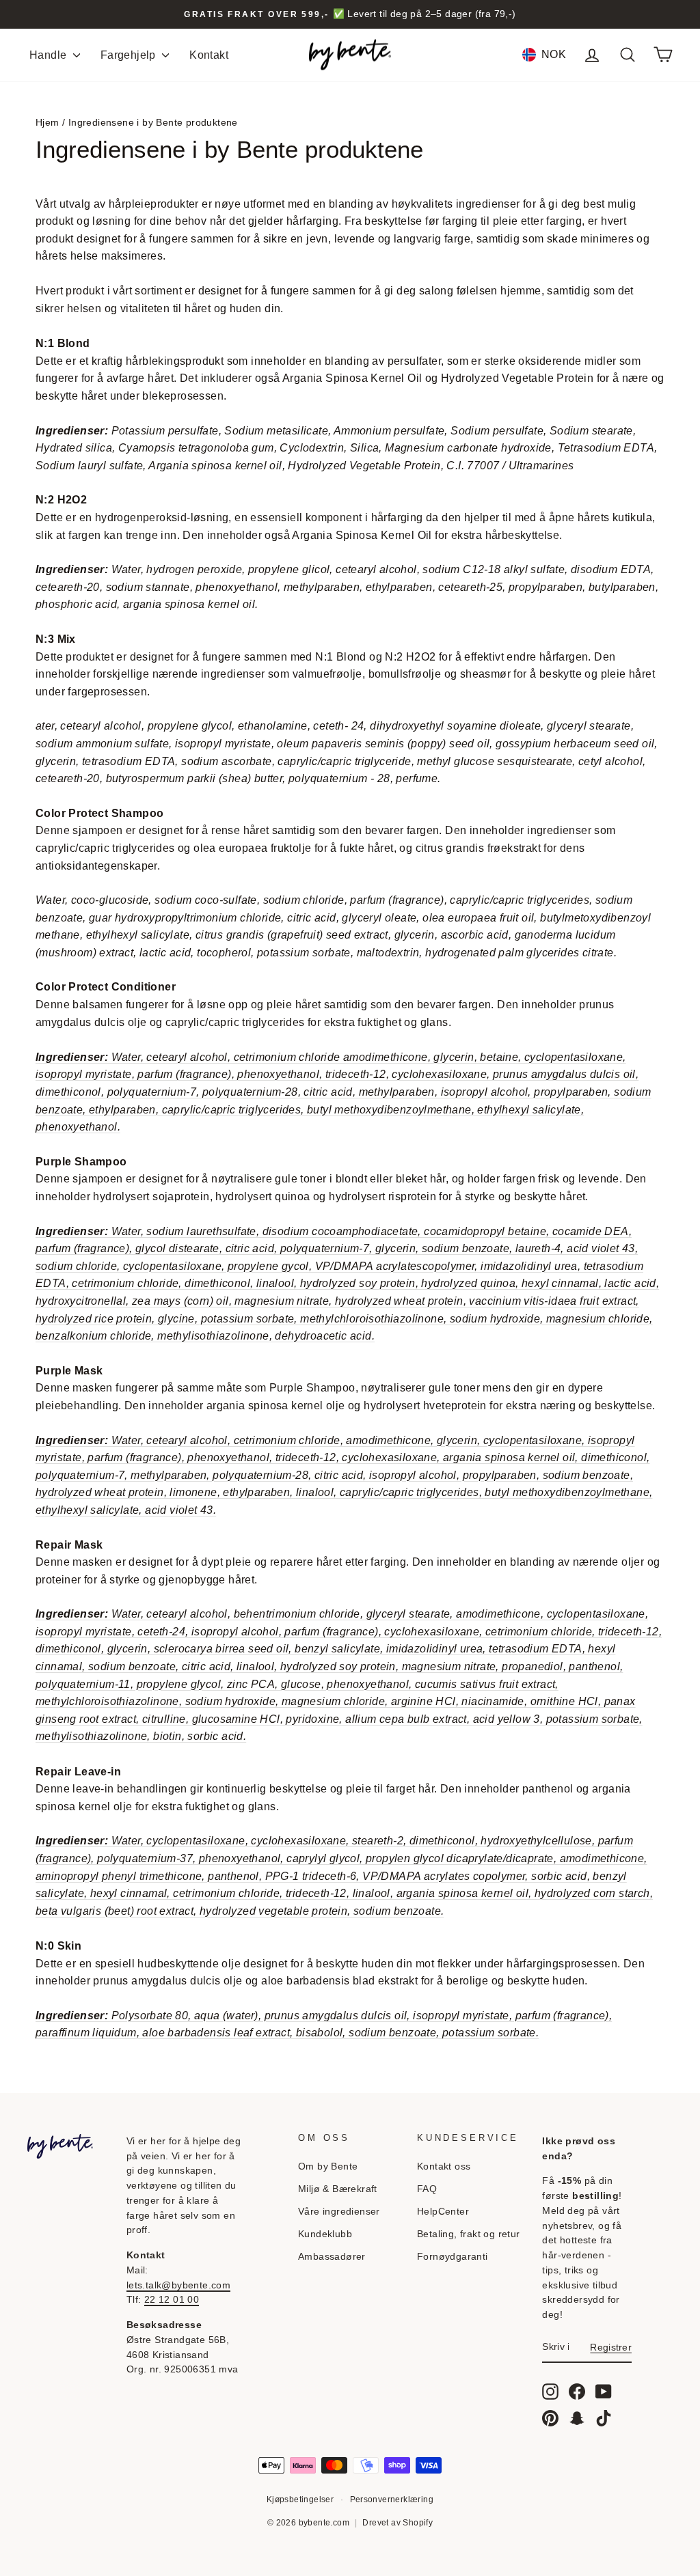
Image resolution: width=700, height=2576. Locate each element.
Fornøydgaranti (453, 2257)
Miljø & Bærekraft (338, 2189)
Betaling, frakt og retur (469, 2234)
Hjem (48, 123)
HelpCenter (443, 2212)
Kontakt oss (444, 2166)
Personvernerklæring (392, 2499)
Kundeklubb (325, 2234)
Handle (50, 55)
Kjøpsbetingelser (300, 2499)
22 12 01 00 (172, 2300)
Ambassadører (332, 2257)
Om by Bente (328, 2166)
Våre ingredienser (339, 2212)
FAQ (427, 2189)
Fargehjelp (130, 55)
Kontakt (209, 55)
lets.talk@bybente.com (178, 2285)
